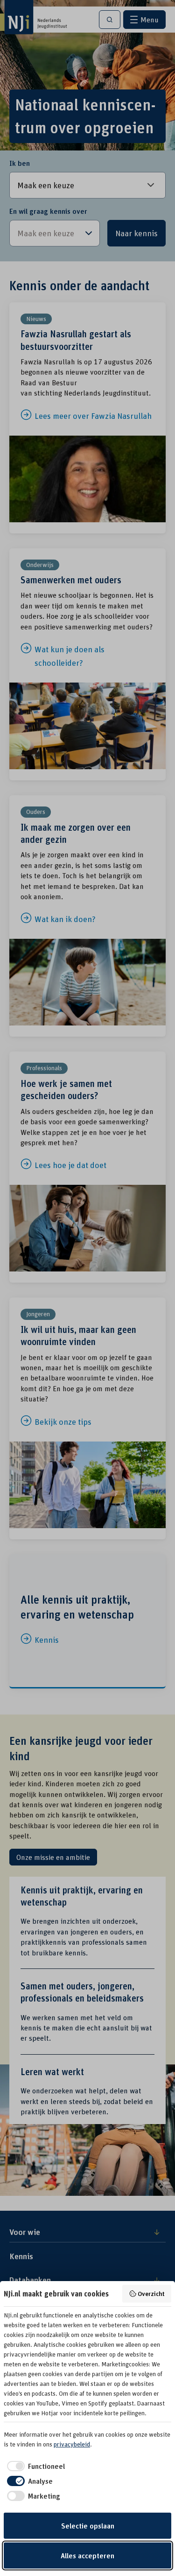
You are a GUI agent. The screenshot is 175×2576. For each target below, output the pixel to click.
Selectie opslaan (88, 2526)
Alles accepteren (87, 2556)
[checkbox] (34, 2466)
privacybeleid (72, 2444)
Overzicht (151, 2293)
